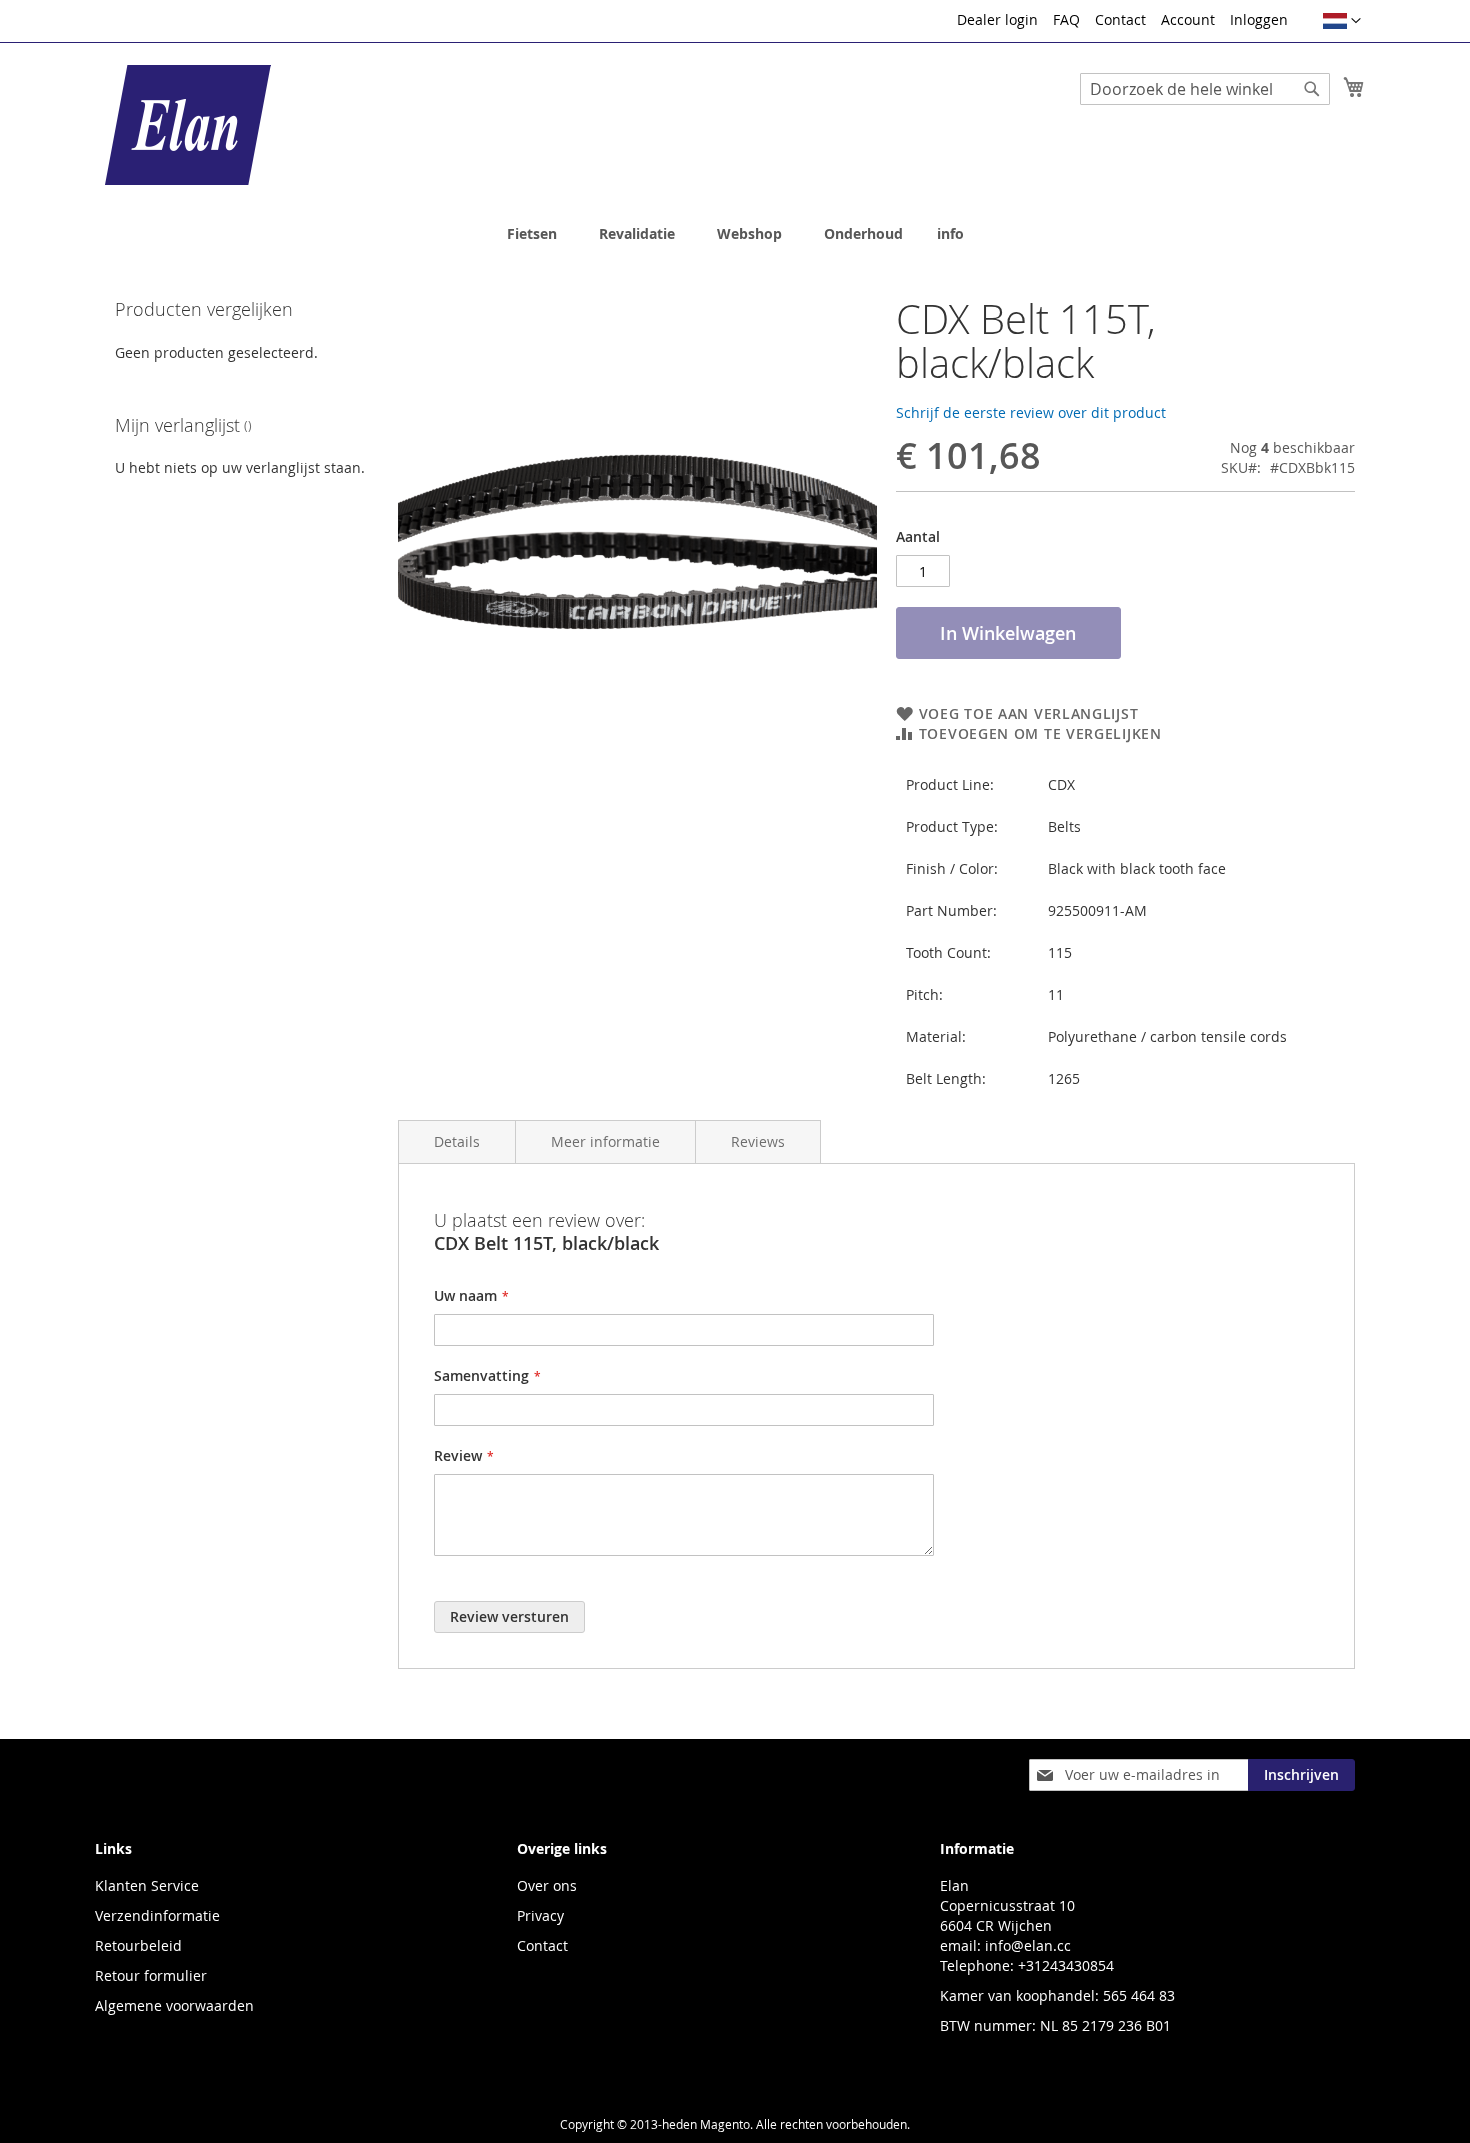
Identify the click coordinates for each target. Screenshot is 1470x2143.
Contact (1120, 19)
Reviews (758, 1141)
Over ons (547, 1885)
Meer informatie (605, 1141)
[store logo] (188, 125)
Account (1188, 19)
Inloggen (1259, 19)
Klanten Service (147, 1885)
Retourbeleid (138, 1945)
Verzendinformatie (157, 1915)
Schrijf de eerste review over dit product (1031, 412)
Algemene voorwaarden (174, 2005)
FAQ (1066, 19)
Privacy (540, 1915)
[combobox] (1205, 89)
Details (457, 1141)
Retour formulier (151, 1975)
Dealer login (997, 19)
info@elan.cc (1028, 1945)
